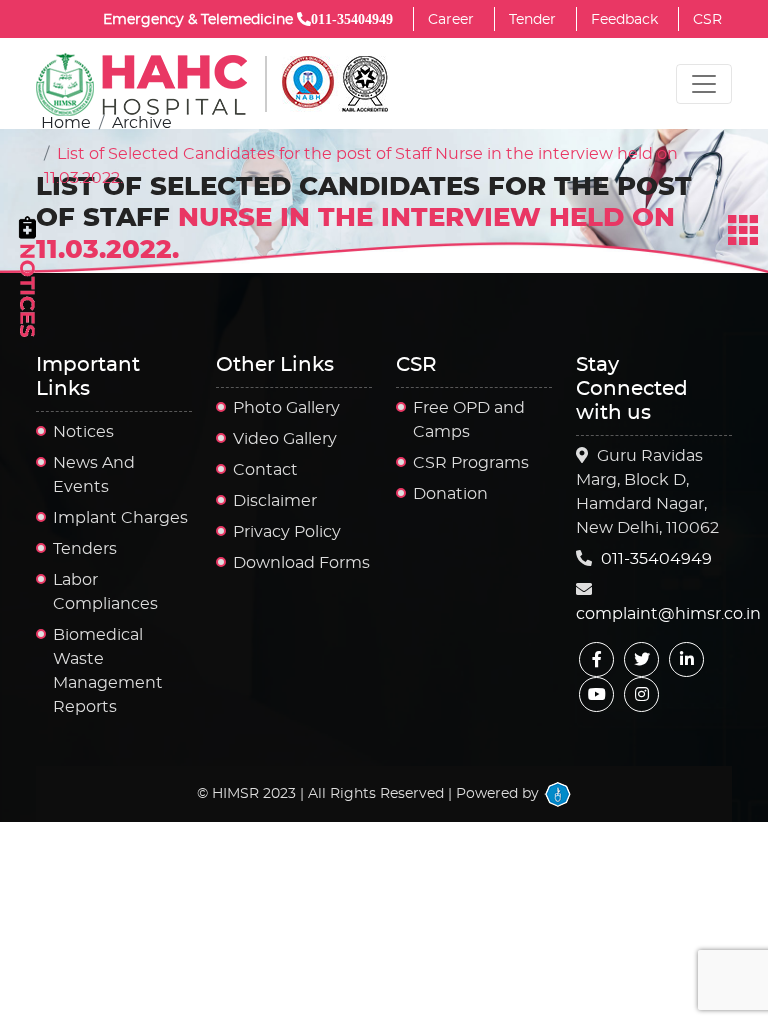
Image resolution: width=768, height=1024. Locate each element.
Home (66, 123)
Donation (450, 494)
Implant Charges (120, 518)
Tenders (85, 549)
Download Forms (301, 563)
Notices (83, 432)
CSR (707, 20)
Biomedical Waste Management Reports (108, 671)
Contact (265, 470)
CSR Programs (471, 463)
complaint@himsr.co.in (668, 614)
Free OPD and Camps (469, 420)
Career (451, 20)
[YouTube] (596, 694)
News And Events (94, 475)
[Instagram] (641, 694)
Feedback (624, 20)
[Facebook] (596, 659)
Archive (142, 123)
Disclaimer (275, 501)
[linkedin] (686, 659)
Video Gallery (285, 439)
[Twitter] (641, 659)
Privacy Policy (287, 532)
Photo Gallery (286, 408)
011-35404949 (656, 559)
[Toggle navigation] (704, 84)
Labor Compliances (105, 592)
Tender (532, 20)
